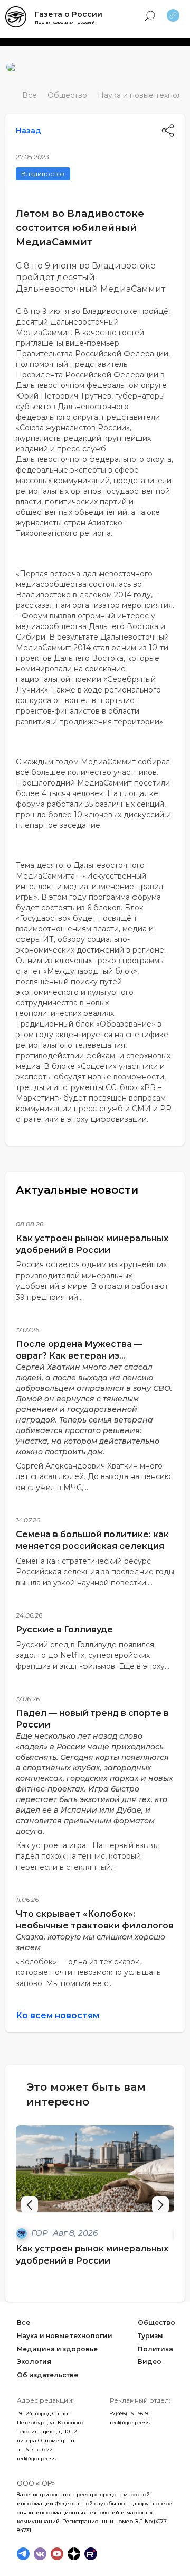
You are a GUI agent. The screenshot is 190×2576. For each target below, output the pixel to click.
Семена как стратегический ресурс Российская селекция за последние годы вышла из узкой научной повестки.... (95, 1572)
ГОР (41, 2233)
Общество (67, 95)
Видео (150, 2362)
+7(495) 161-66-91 (130, 2413)
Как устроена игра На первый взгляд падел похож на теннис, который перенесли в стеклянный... (88, 1856)
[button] (160, 2205)
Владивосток (43, 174)
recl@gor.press (130, 2422)
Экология (34, 2362)
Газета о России (69, 14)
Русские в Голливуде (64, 1629)
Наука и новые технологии (65, 2336)
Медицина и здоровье (57, 2349)
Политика (155, 2349)
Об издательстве (47, 2375)
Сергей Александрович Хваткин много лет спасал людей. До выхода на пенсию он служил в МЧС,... (93, 1477)
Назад (28, 131)
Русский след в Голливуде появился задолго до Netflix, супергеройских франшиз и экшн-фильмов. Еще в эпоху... (93, 1655)
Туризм (150, 2336)
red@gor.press (36, 2458)
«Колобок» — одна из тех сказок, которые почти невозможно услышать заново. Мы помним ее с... (88, 1973)
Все (30, 95)
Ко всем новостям (58, 2015)
